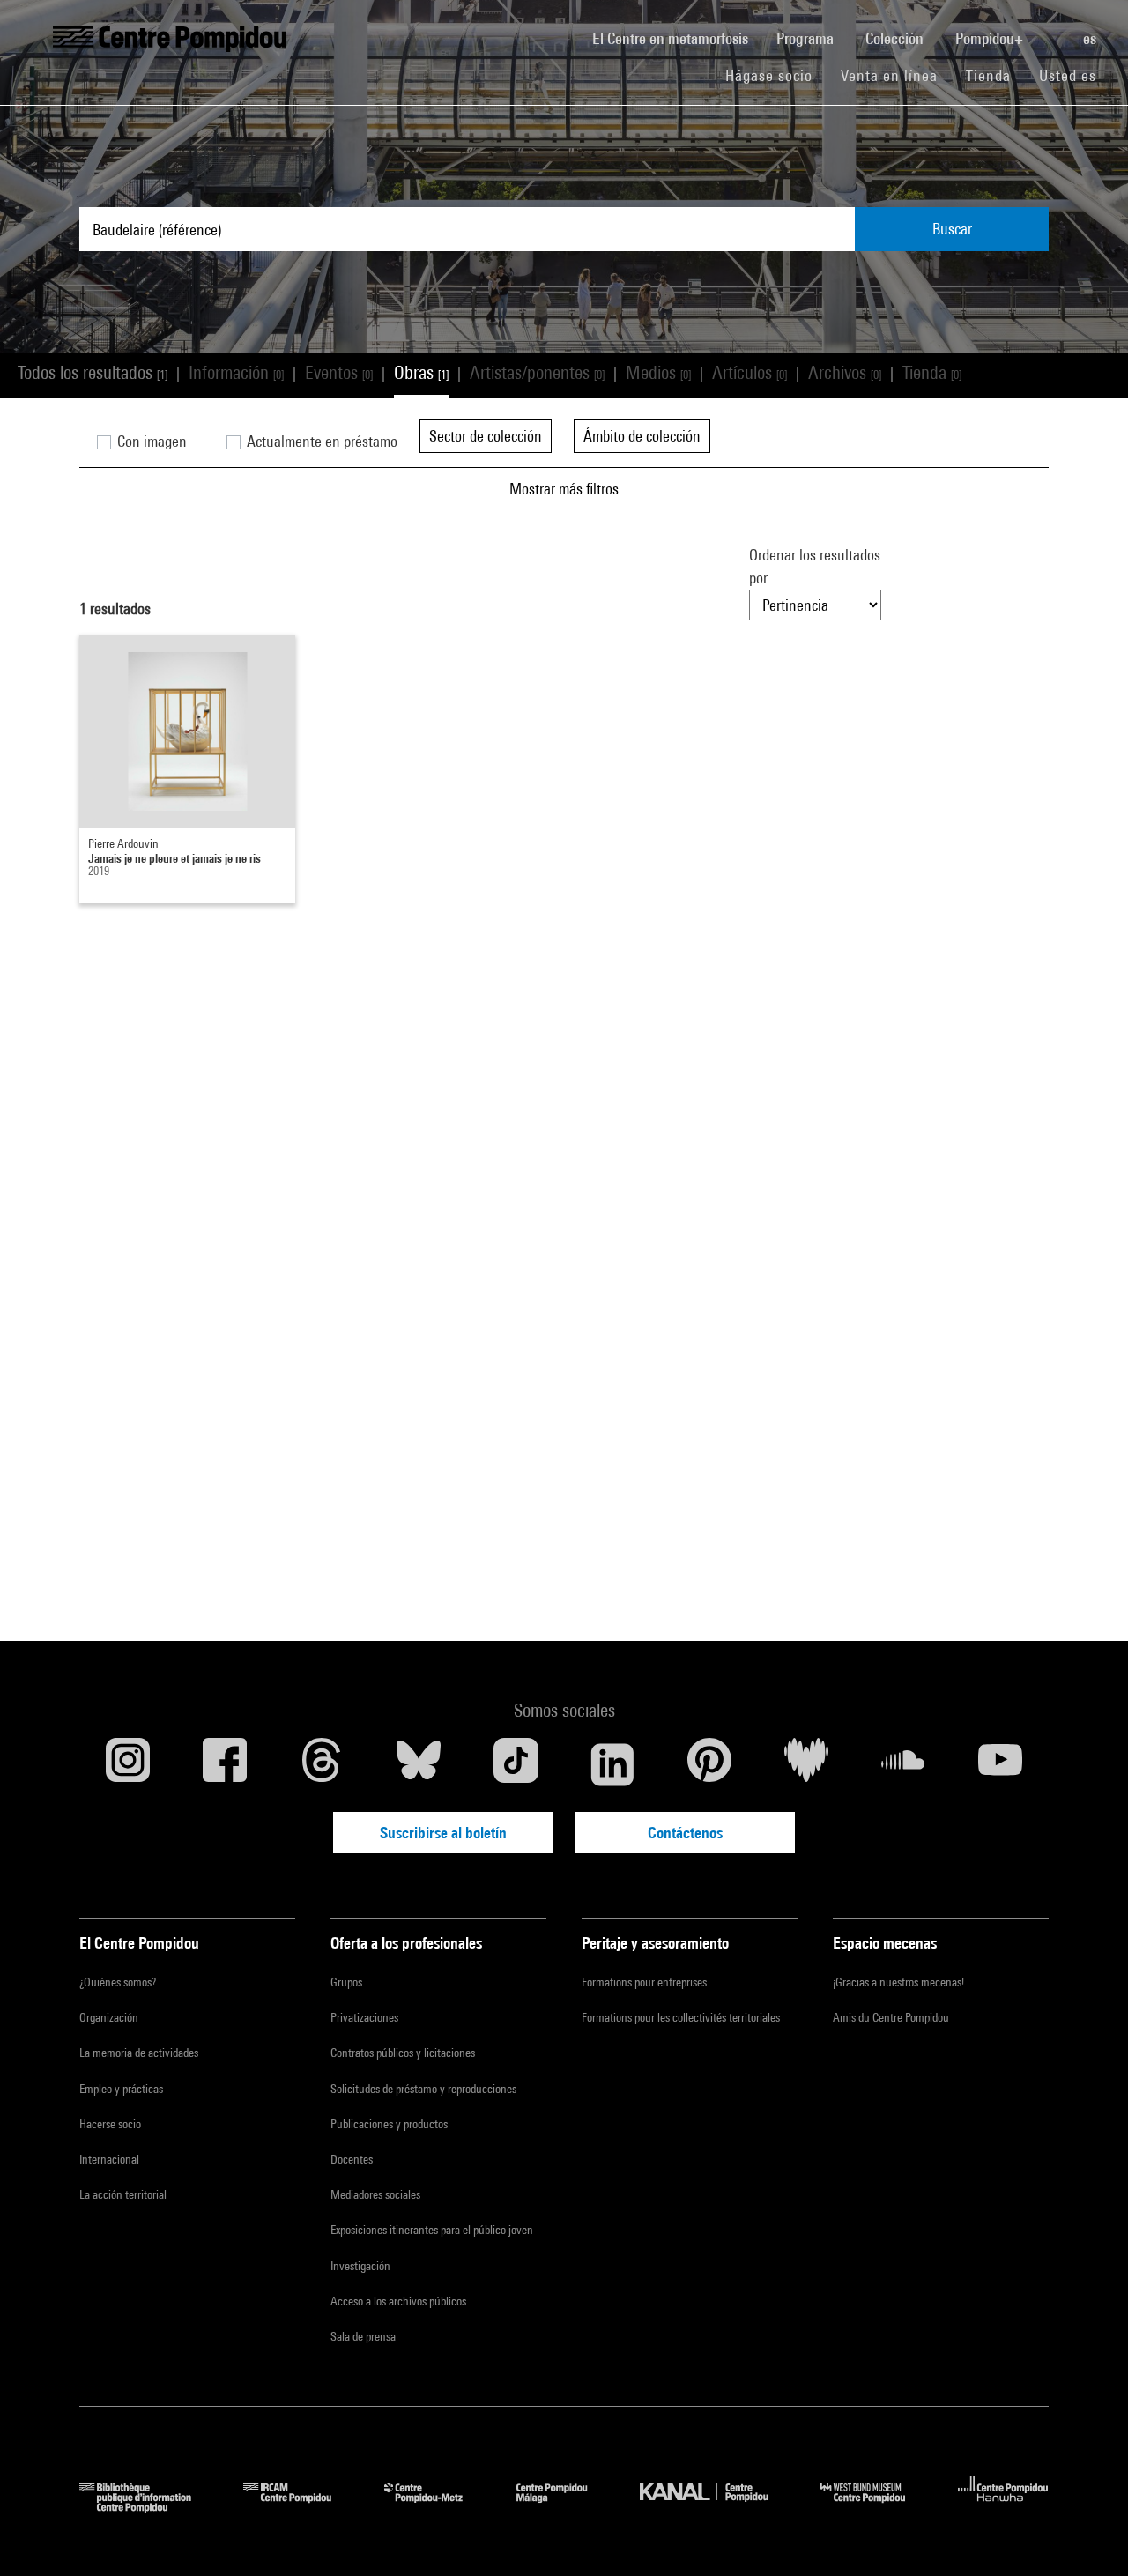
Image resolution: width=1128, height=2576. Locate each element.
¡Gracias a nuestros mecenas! (898, 1982)
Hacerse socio (110, 2124)
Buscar (952, 229)
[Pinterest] (709, 1764)
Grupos (346, 1982)
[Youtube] (1000, 1764)
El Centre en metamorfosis (677, 38)
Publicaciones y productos (389, 2124)
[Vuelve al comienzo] (1087, 2535)
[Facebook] (225, 1764)
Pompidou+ (991, 38)
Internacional (109, 2159)
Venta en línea (889, 75)
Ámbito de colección (642, 436)
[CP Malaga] (565, 2507)
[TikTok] (516, 1764)
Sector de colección (486, 436)
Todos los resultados (93, 372)
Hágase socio (776, 75)
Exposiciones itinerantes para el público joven (432, 2230)
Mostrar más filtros (564, 489)
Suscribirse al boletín (443, 1833)
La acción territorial (123, 2194)
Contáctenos (685, 1833)
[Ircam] (301, 2507)
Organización (109, 2017)
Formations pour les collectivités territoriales (681, 2017)
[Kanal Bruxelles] (717, 2507)
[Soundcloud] (903, 1764)
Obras (421, 372)
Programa (807, 38)
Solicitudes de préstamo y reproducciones (423, 2089)
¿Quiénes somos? (118, 1982)
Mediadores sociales (375, 2194)
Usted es (1070, 75)
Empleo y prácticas (121, 2089)
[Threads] (322, 1764)
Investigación (360, 2266)
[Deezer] (806, 1764)
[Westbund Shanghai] (876, 2507)
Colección (896, 38)
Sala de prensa (363, 2336)
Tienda (995, 75)
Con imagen (150, 441)
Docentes (352, 2159)
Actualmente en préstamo (320, 441)
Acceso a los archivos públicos (398, 2301)
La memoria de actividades (139, 2053)
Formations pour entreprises (644, 1982)
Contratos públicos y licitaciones (403, 2053)
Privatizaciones (364, 2017)
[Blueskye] (419, 1764)
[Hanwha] (1003, 2507)
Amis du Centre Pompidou (891, 2017)
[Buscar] (1055, 29)
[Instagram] (128, 1764)
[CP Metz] (437, 2507)
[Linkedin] (612, 1764)
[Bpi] (148, 2507)
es (1091, 38)
